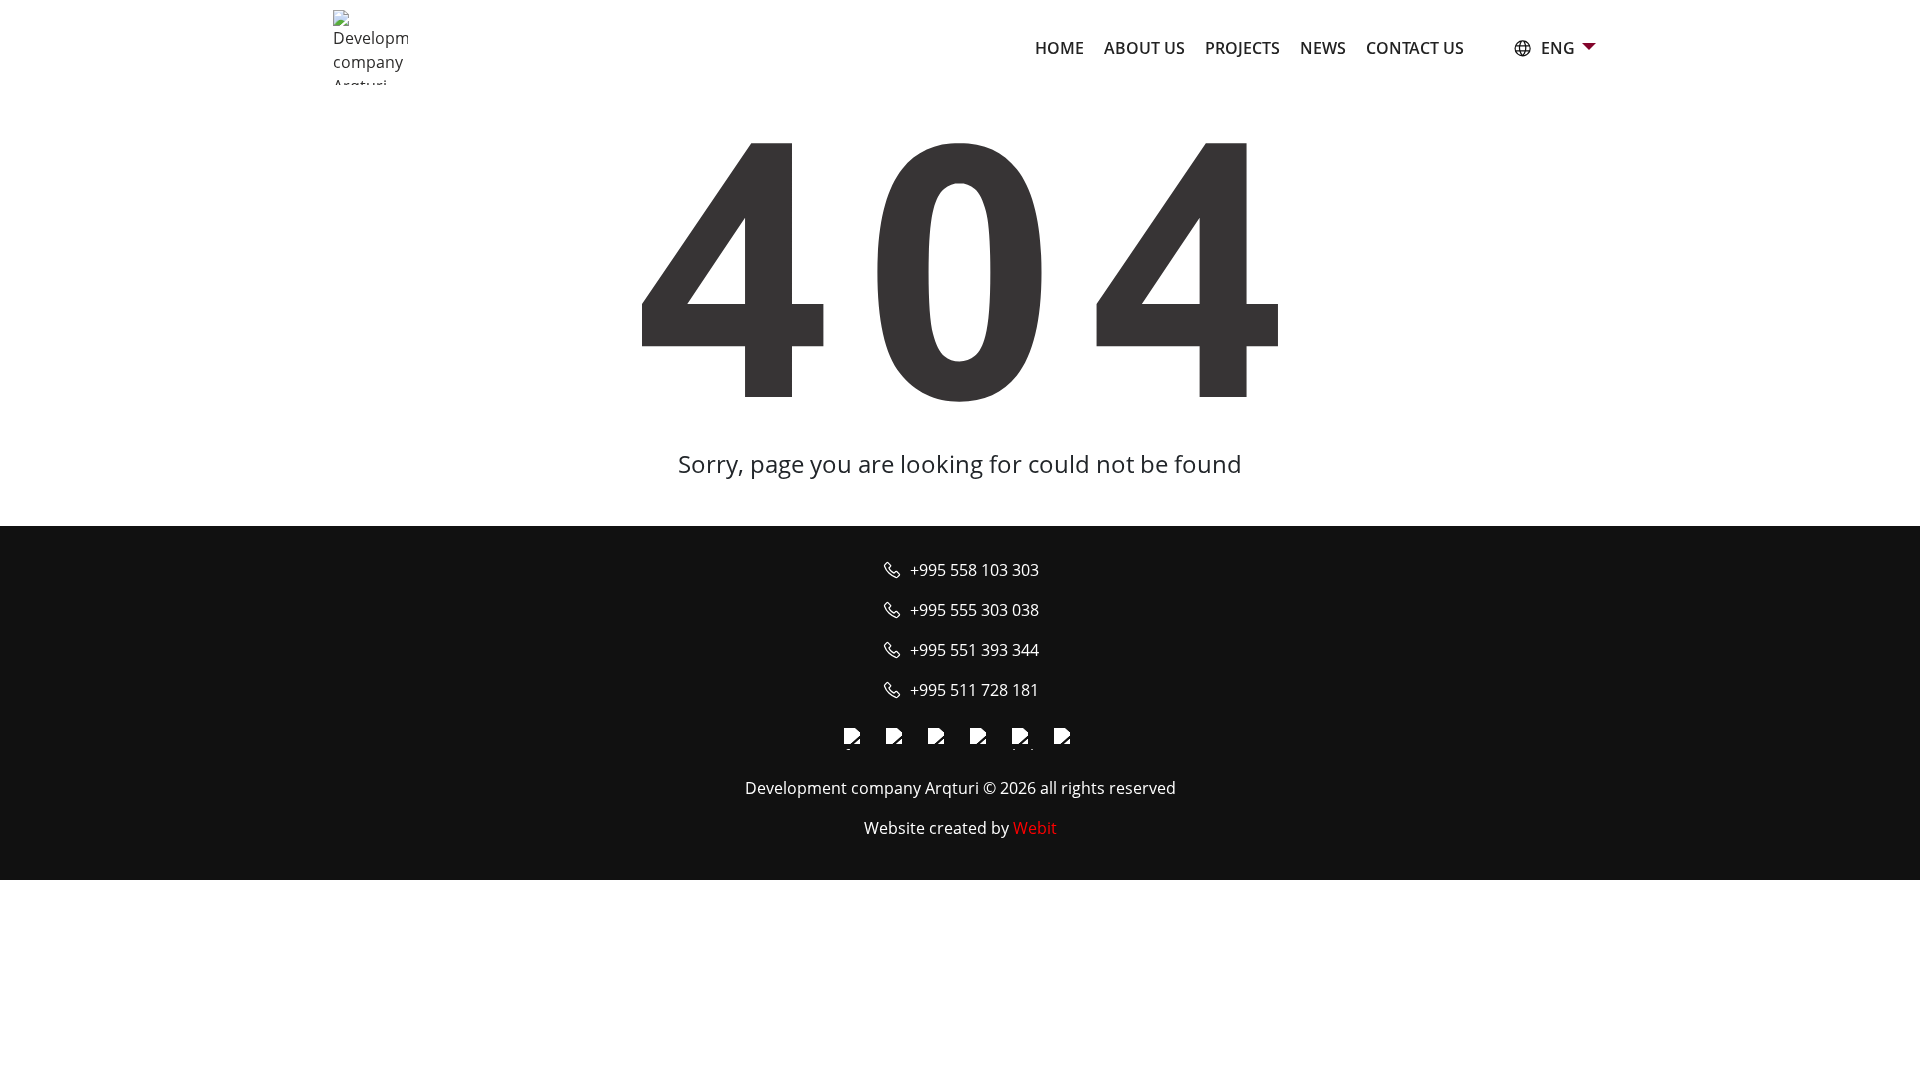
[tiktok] (1065, 739)
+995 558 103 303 (974, 570)
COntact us (1415, 48)
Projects (1242, 48)
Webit (1035, 828)
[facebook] (855, 739)
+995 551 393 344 (974, 650)
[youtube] (939, 739)
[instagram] (897, 739)
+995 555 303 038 (974, 610)
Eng (1558, 48)
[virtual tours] (981, 739)
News (1323, 48)
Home (1059, 48)
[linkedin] (1023, 739)
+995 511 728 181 (974, 690)
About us (1144, 48)
